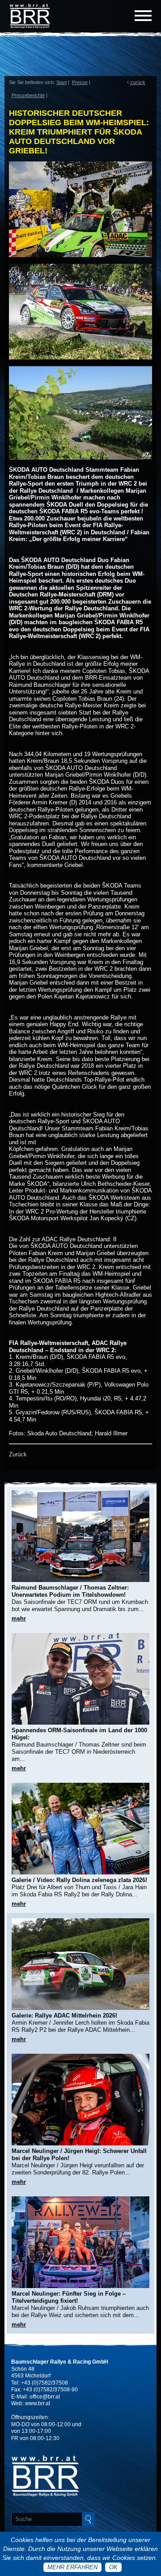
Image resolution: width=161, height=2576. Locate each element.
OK (113, 2567)
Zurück (18, 1454)
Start (61, 82)
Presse (80, 82)
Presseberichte (28, 95)
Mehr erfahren (72, 2567)
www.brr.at (38, 2403)
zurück (138, 82)
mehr (19, 1618)
